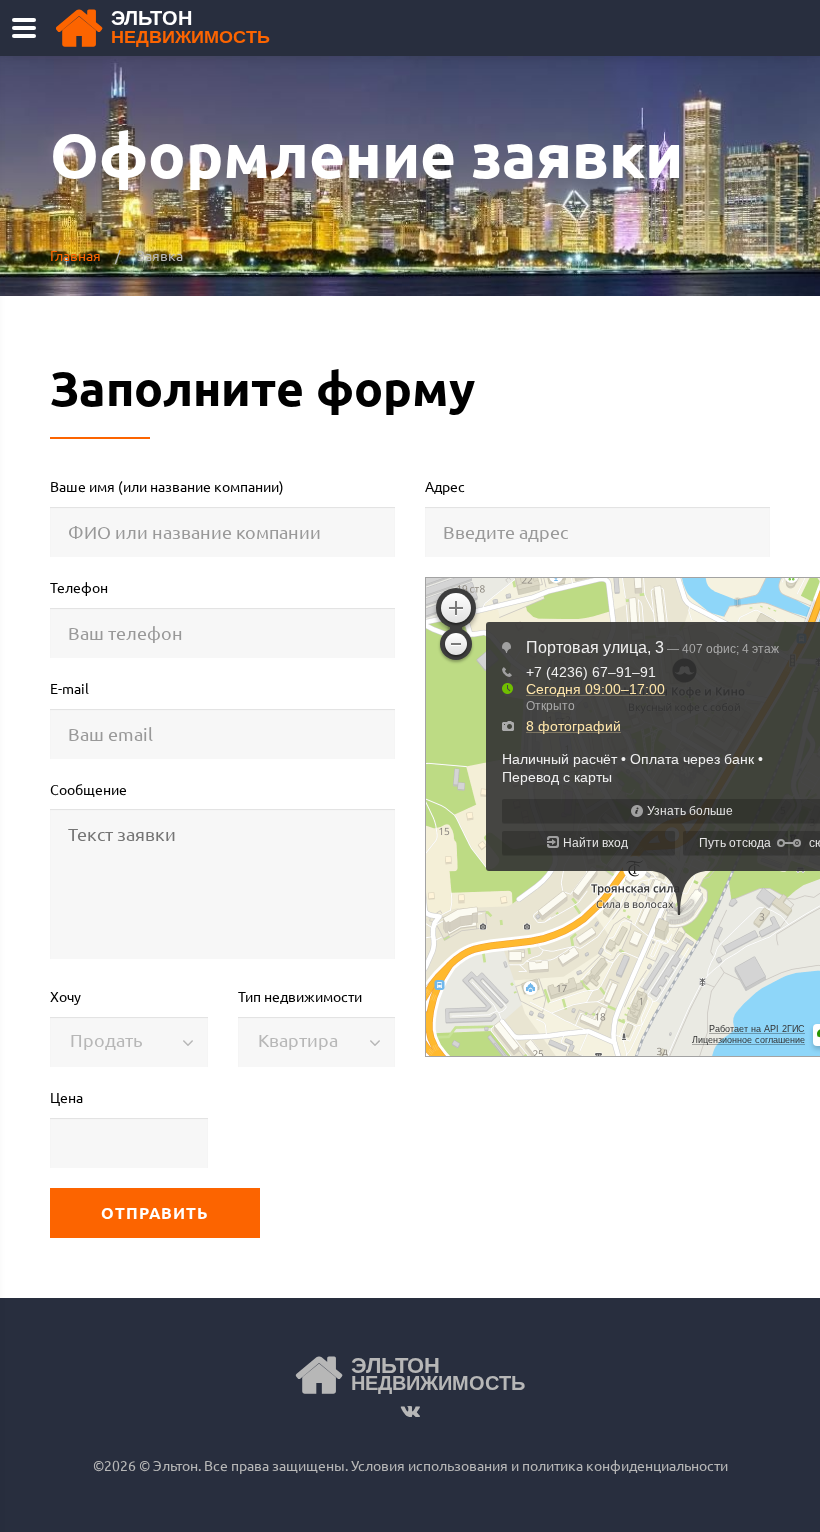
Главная (75, 255)
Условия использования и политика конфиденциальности (538, 1465)
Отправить (155, 1212)
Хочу (65, 996)
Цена (66, 1097)
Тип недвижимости (300, 996)
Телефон (79, 587)
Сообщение (88, 789)
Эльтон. (177, 1465)
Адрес (445, 486)
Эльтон (190, 27)
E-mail (69, 688)
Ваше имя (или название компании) (167, 486)
